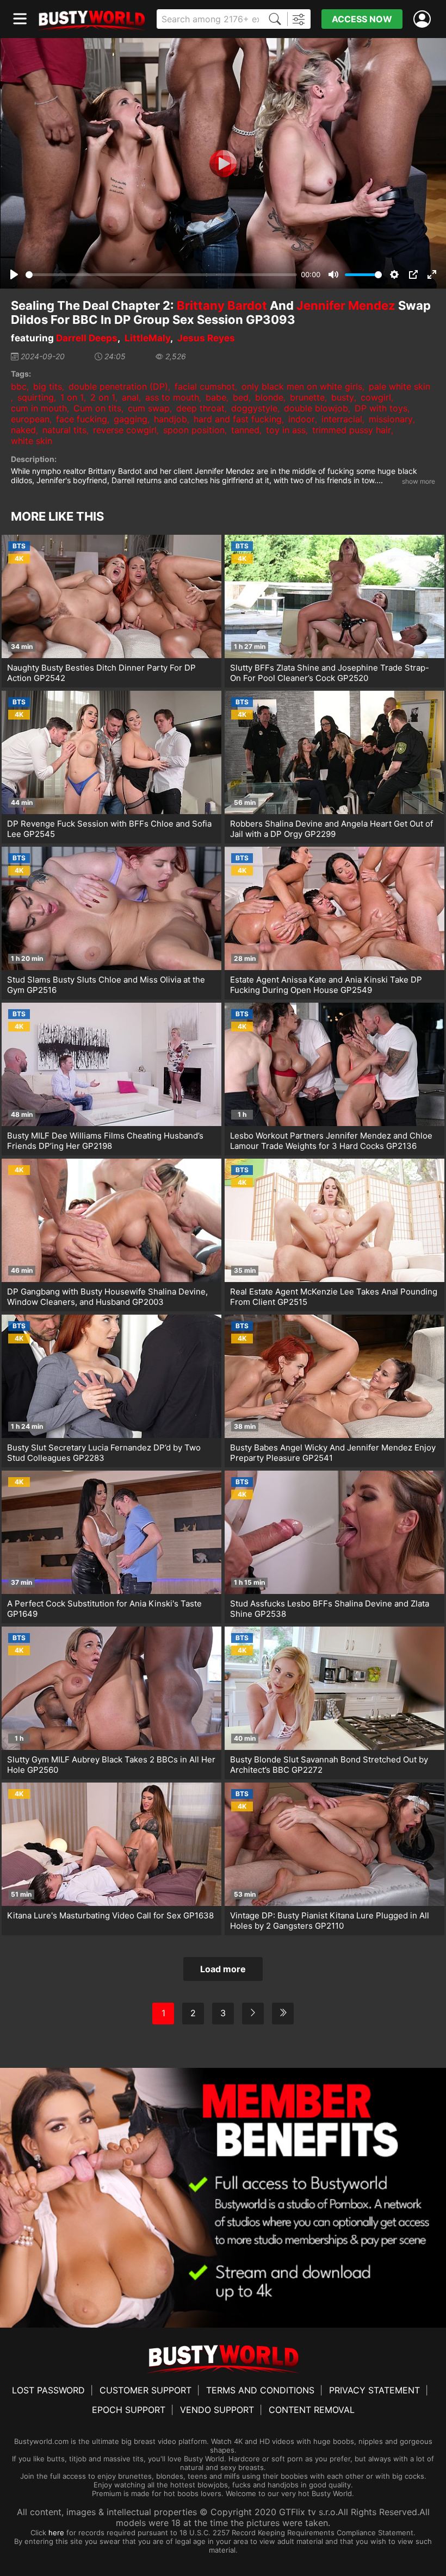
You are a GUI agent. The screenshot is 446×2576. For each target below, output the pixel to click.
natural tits (64, 430)
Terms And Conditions (260, 2390)
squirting (36, 397)
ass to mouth (172, 397)
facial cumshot (205, 386)
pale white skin (399, 386)
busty (343, 397)
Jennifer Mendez (346, 305)
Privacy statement (374, 2390)
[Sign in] (424, 19)
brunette (307, 397)
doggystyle (254, 408)
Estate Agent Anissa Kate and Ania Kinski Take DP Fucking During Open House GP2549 (326, 985)
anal (130, 397)
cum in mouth (39, 408)
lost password (48, 2390)
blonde (269, 397)
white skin (32, 441)
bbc (19, 386)
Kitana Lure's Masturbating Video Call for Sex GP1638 (110, 1915)
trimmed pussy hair (352, 430)
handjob (171, 419)
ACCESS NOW (362, 19)
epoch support (129, 2410)
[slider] (161, 275)
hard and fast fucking (238, 419)
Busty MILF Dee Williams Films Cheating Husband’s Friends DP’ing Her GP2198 (105, 1141)
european (30, 419)
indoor (302, 419)
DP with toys (381, 408)
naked (23, 430)
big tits (48, 386)
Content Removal (312, 2410)
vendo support (217, 2410)
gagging (131, 419)
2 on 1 (103, 397)
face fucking (82, 419)
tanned (245, 430)
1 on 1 (72, 397)
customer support (145, 2390)
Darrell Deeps (87, 338)
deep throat (200, 408)
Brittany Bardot (222, 305)
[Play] (223, 164)
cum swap (149, 408)
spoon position (194, 430)
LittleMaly (147, 338)
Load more (223, 1969)
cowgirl (376, 397)
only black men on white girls (302, 386)
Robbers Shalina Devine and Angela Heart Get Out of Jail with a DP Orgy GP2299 (332, 829)
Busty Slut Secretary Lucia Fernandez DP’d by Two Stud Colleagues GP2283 (104, 1453)
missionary (391, 419)
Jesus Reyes (206, 338)
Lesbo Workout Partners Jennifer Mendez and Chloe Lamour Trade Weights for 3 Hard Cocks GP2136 (331, 1141)
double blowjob (316, 408)
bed (241, 397)
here (56, 2533)
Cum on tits (97, 408)
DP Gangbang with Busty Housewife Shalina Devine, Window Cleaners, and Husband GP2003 (107, 1297)
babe (216, 397)
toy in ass (286, 430)
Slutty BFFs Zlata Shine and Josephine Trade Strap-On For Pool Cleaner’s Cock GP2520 (330, 673)
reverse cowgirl (125, 430)
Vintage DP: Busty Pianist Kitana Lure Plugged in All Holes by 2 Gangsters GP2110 (330, 1921)
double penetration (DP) (118, 386)
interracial (342, 419)
